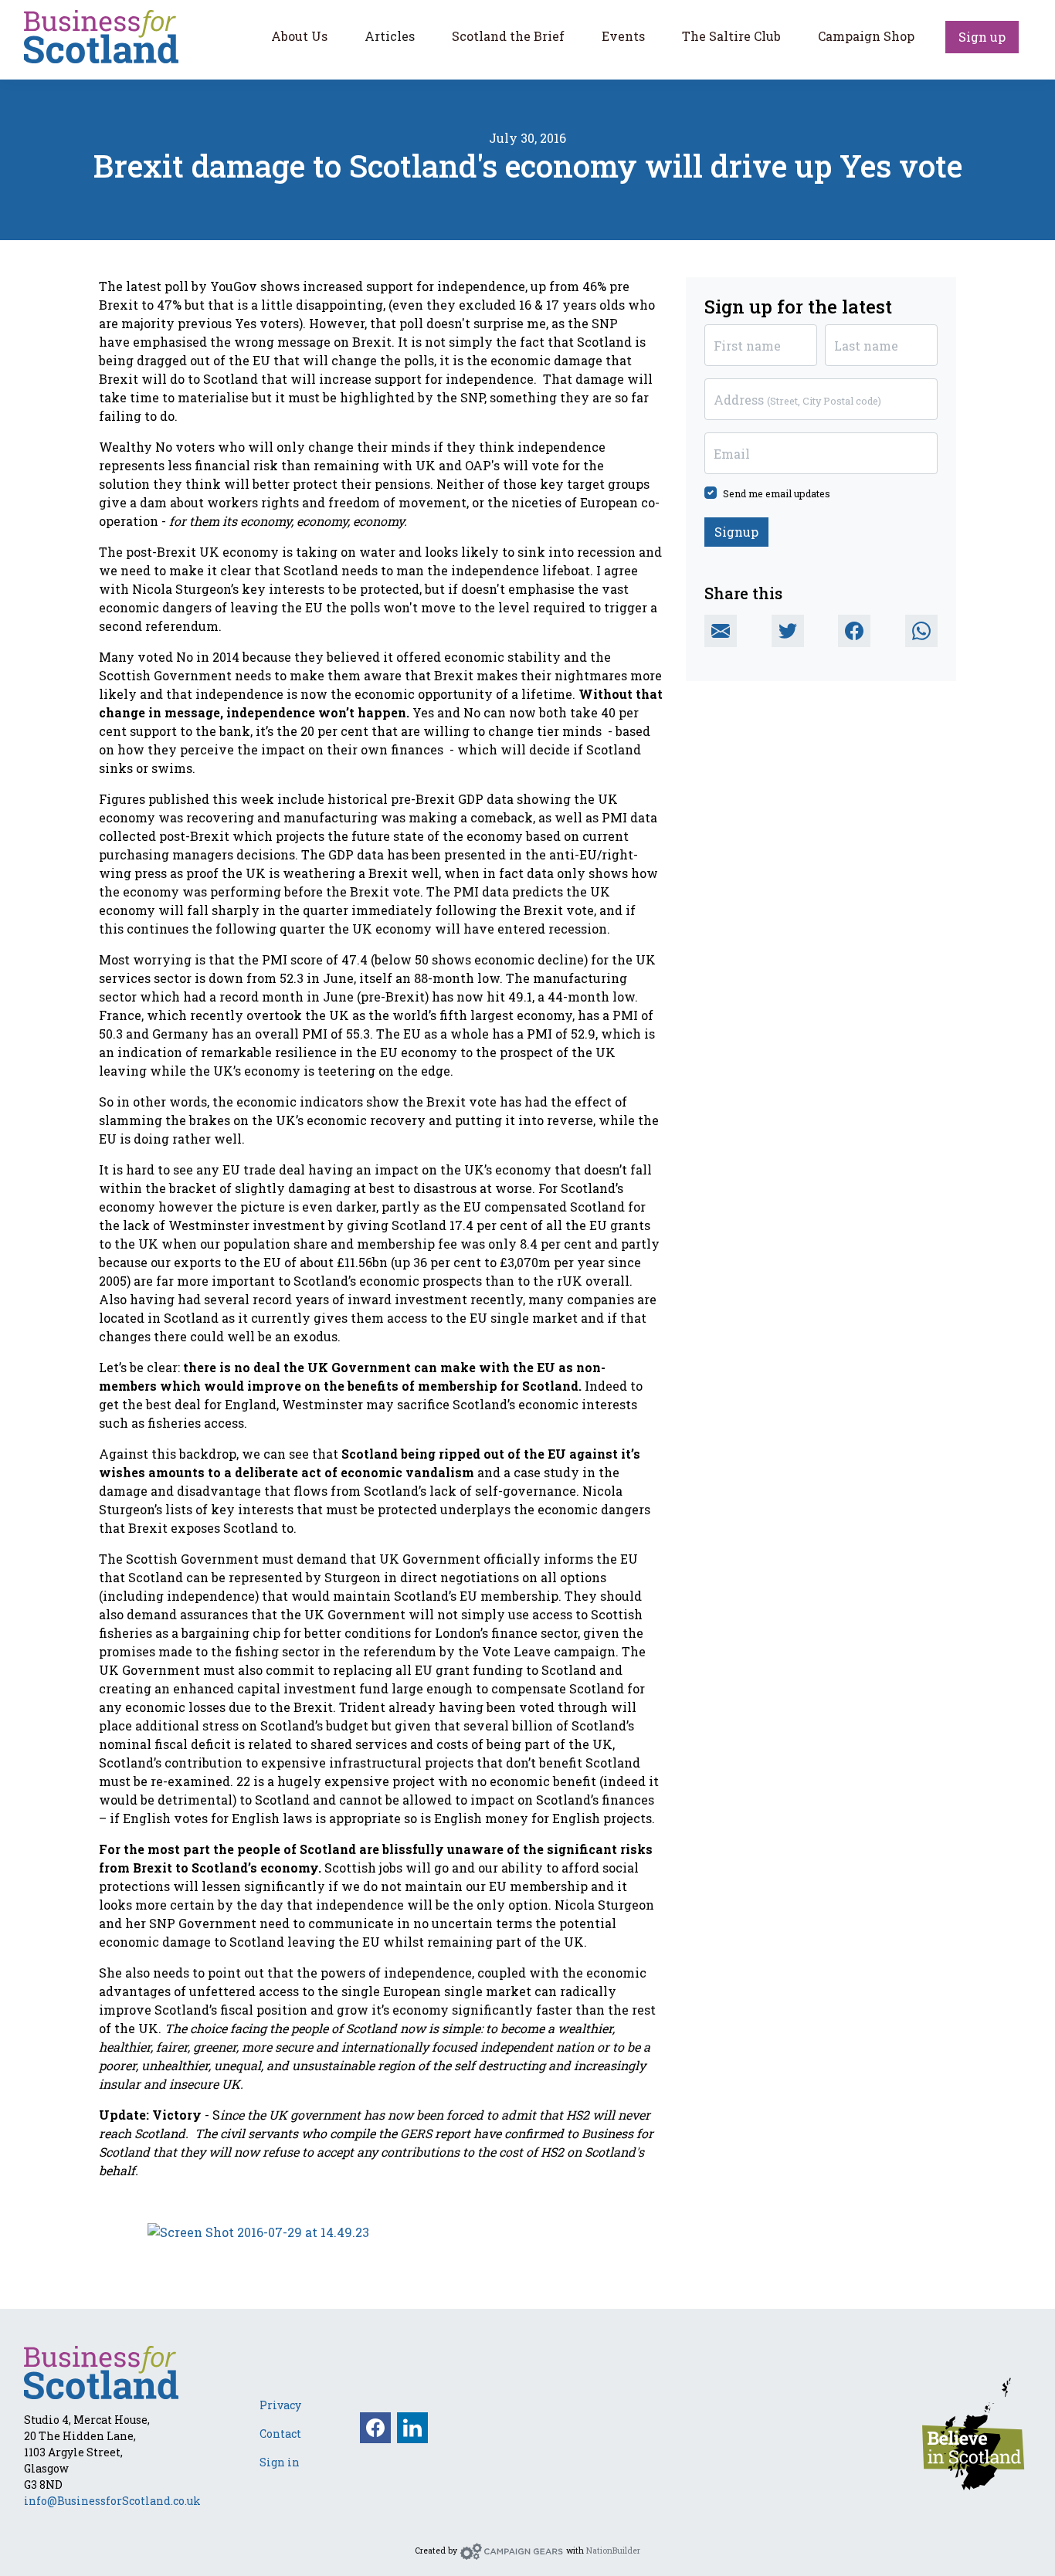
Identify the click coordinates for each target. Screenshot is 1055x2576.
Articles (390, 36)
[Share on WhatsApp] (921, 631)
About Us (299, 36)
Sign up (982, 37)
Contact (280, 2434)
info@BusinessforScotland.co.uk (112, 2501)
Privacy (280, 2405)
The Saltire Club (731, 36)
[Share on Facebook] (854, 631)
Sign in (280, 2462)
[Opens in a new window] (973, 2432)
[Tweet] (788, 631)
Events (623, 36)
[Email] (721, 631)
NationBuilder (613, 2551)
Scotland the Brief (508, 36)
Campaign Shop (866, 36)
